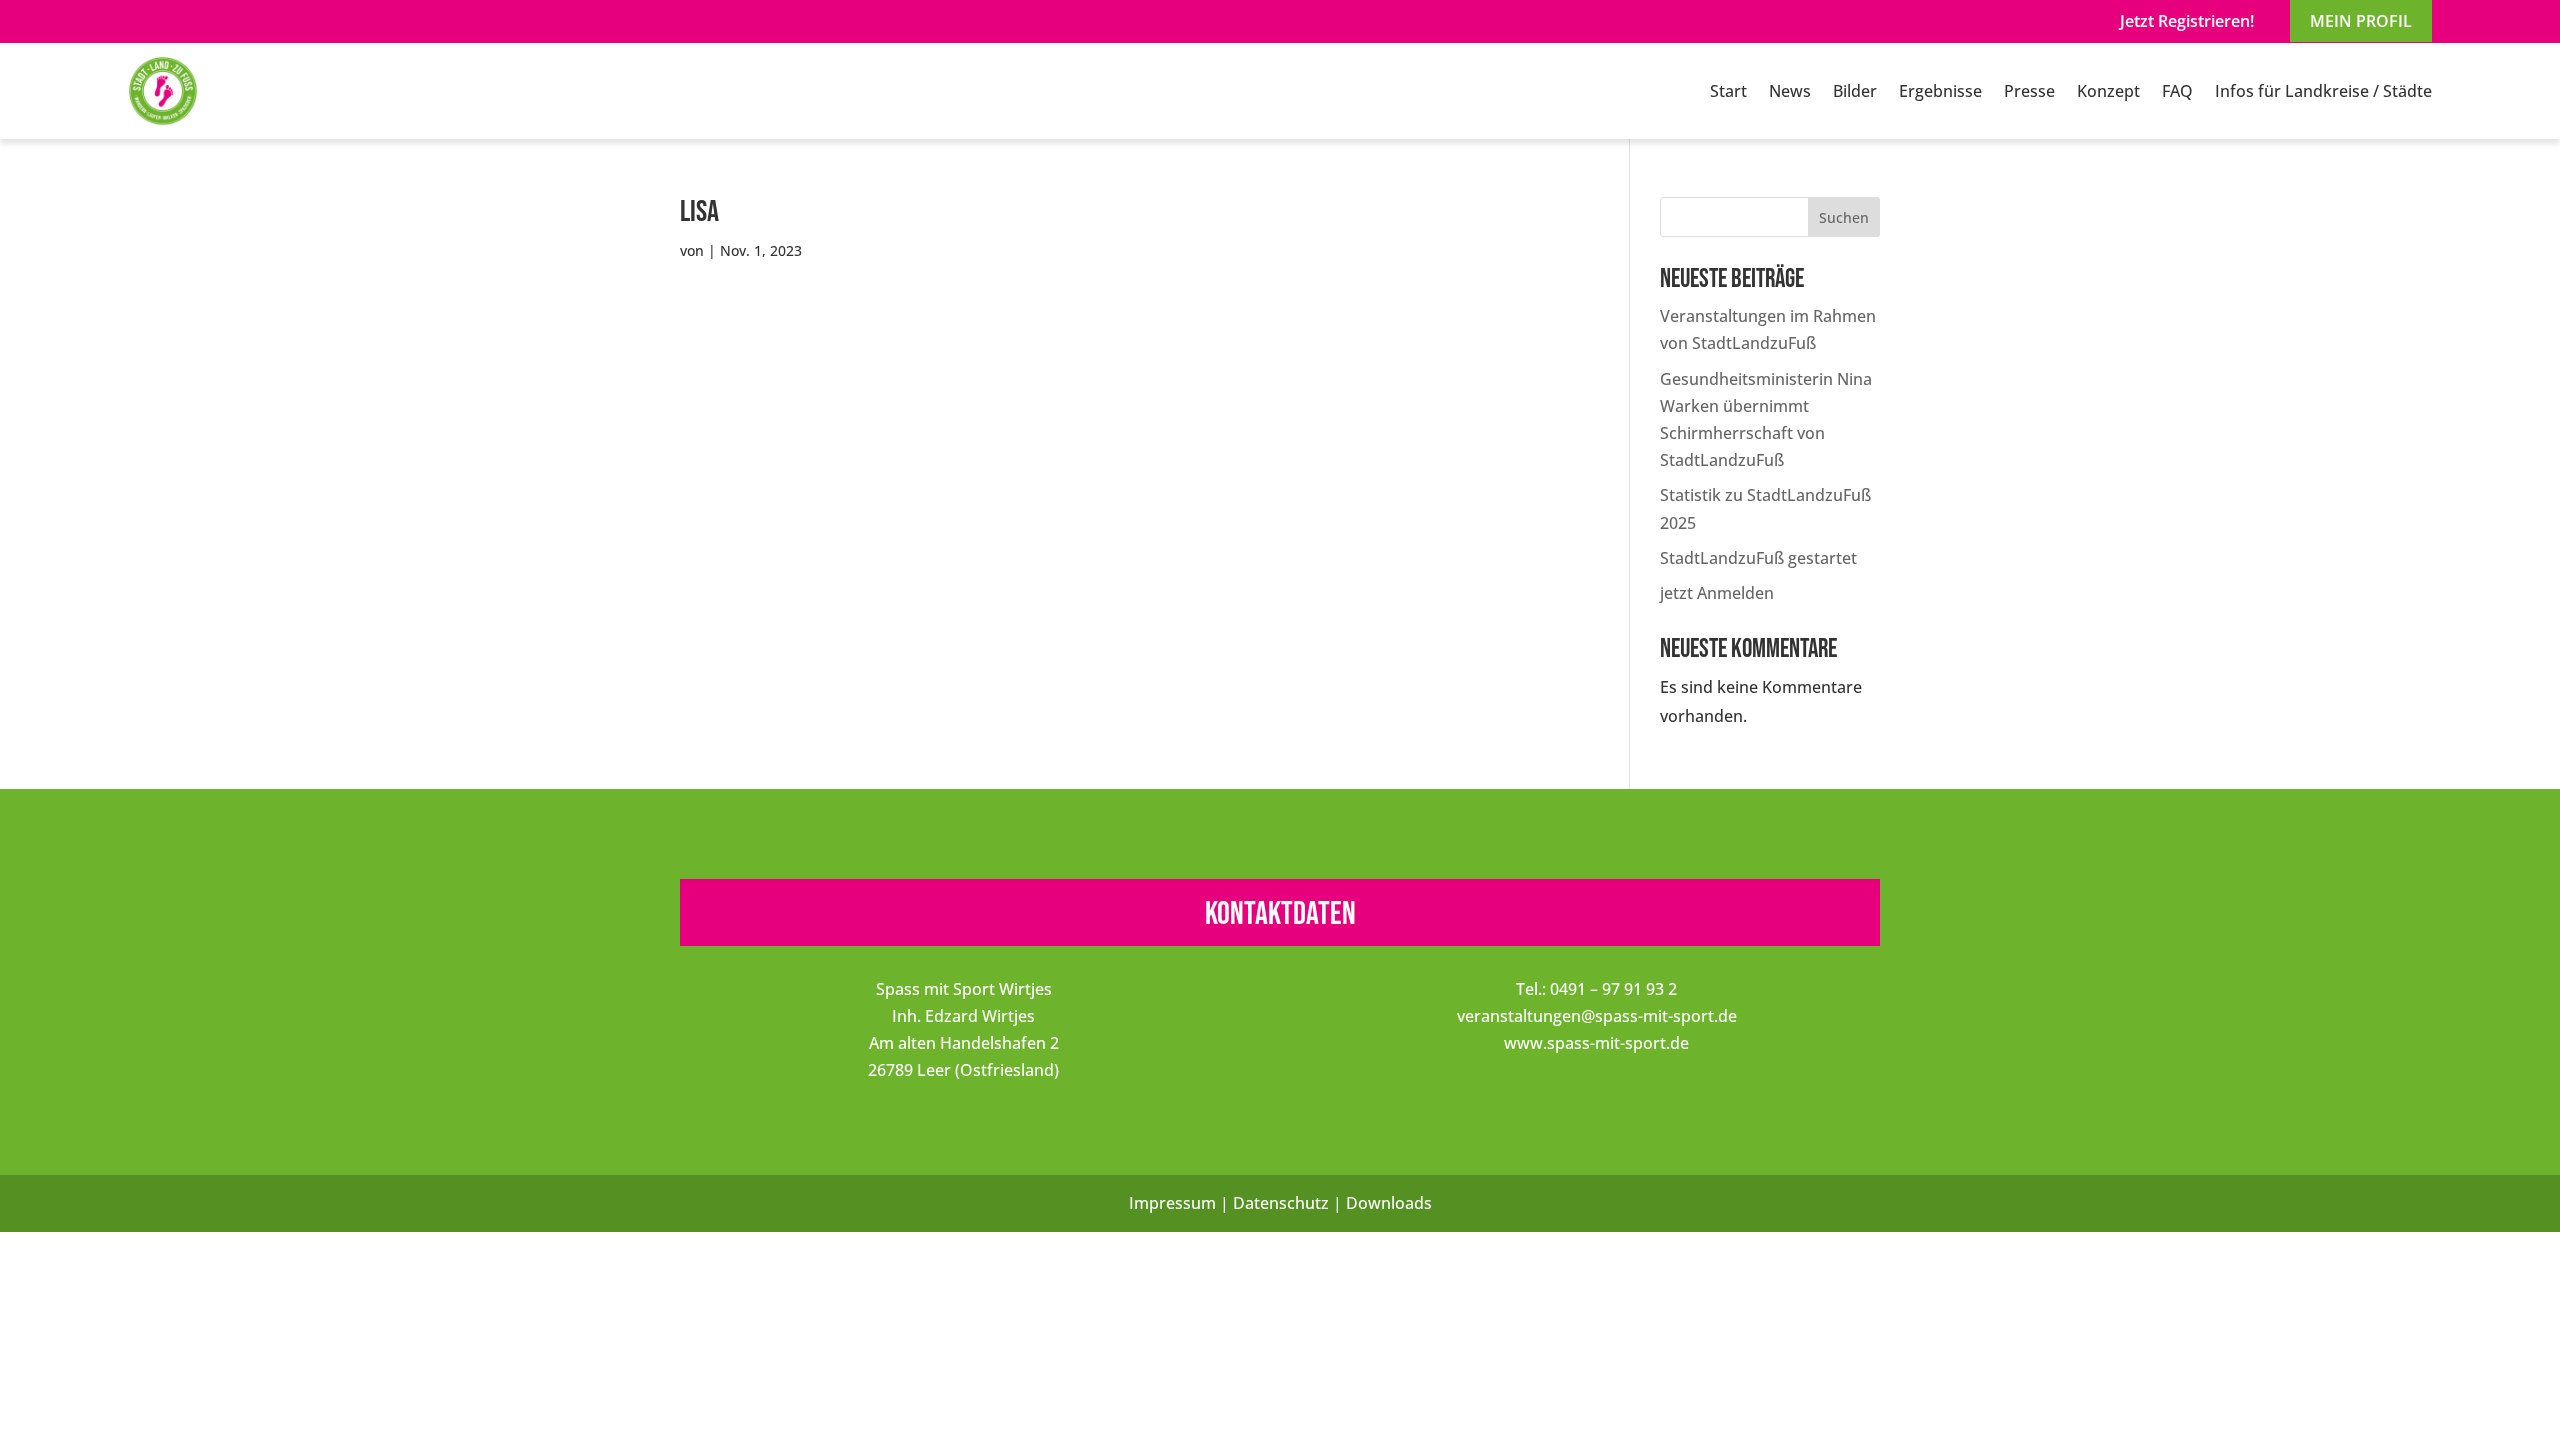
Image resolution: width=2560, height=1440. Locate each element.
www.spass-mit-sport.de (1596, 1043)
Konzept (2108, 91)
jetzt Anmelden (1717, 593)
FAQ (2177, 91)
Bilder (1855, 91)
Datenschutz (1281, 1203)
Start (1728, 91)
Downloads (1389, 1203)
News (1790, 91)
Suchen (1844, 217)
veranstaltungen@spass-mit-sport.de (1597, 1016)
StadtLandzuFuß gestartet (1758, 558)
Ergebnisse (1940, 91)
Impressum (1172, 1203)
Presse (2029, 91)
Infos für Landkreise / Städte (2323, 91)
